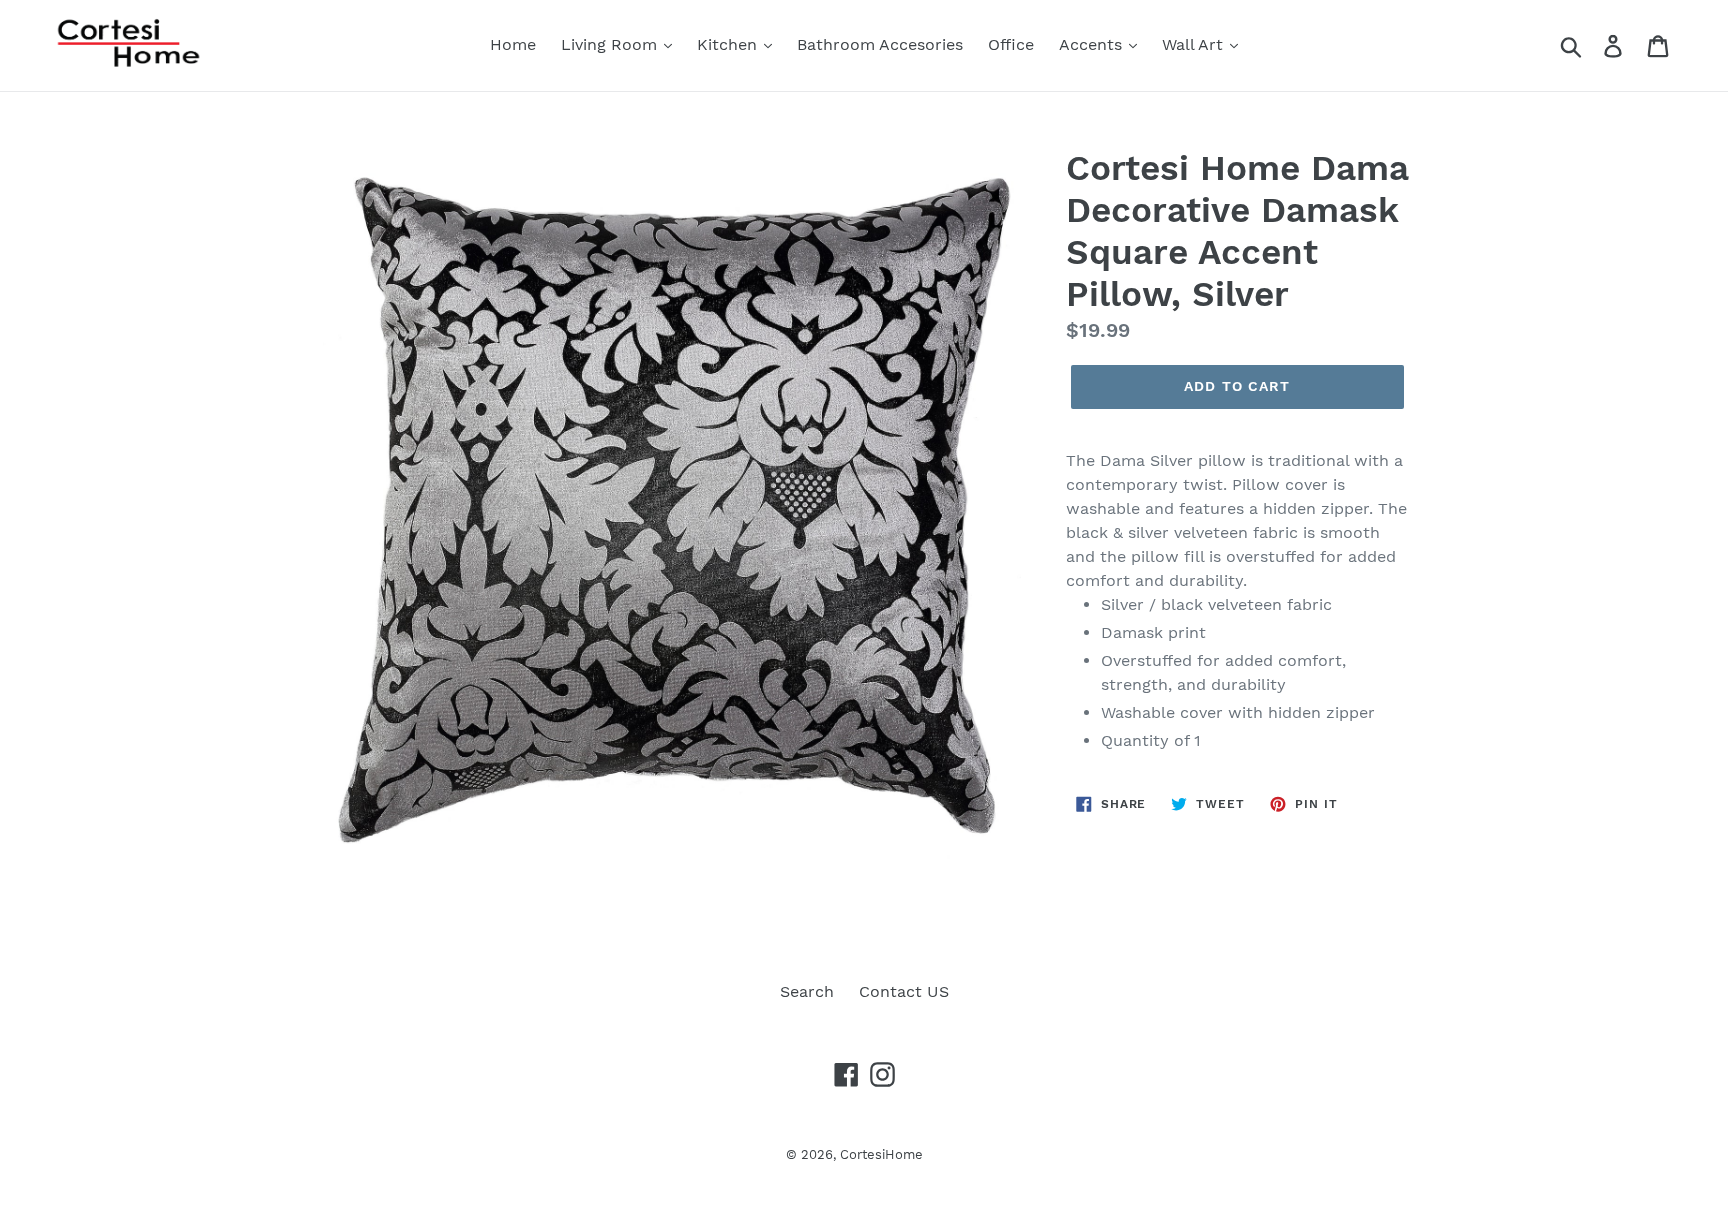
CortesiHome (881, 1154)
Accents (1093, 44)
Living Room (611, 44)
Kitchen (729, 44)
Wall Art (1195, 44)
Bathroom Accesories (880, 44)
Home (513, 44)
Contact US (904, 991)
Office (1011, 44)
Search (807, 991)
